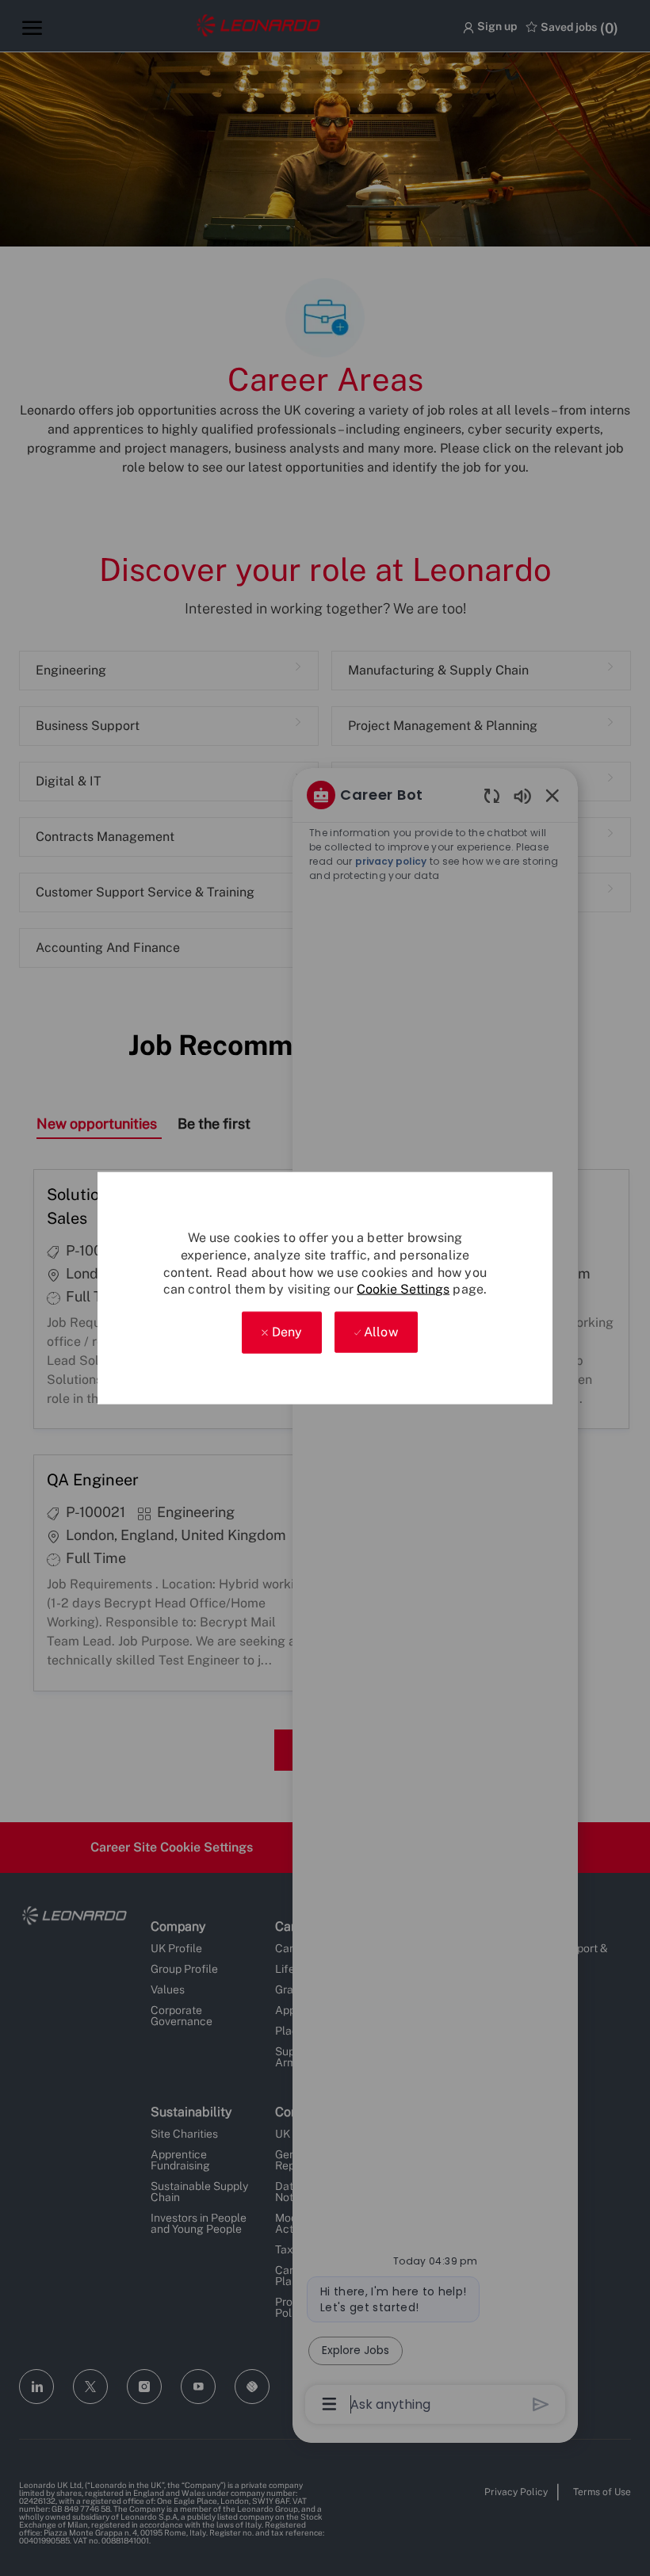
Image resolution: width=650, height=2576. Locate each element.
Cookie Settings (403, 1289)
